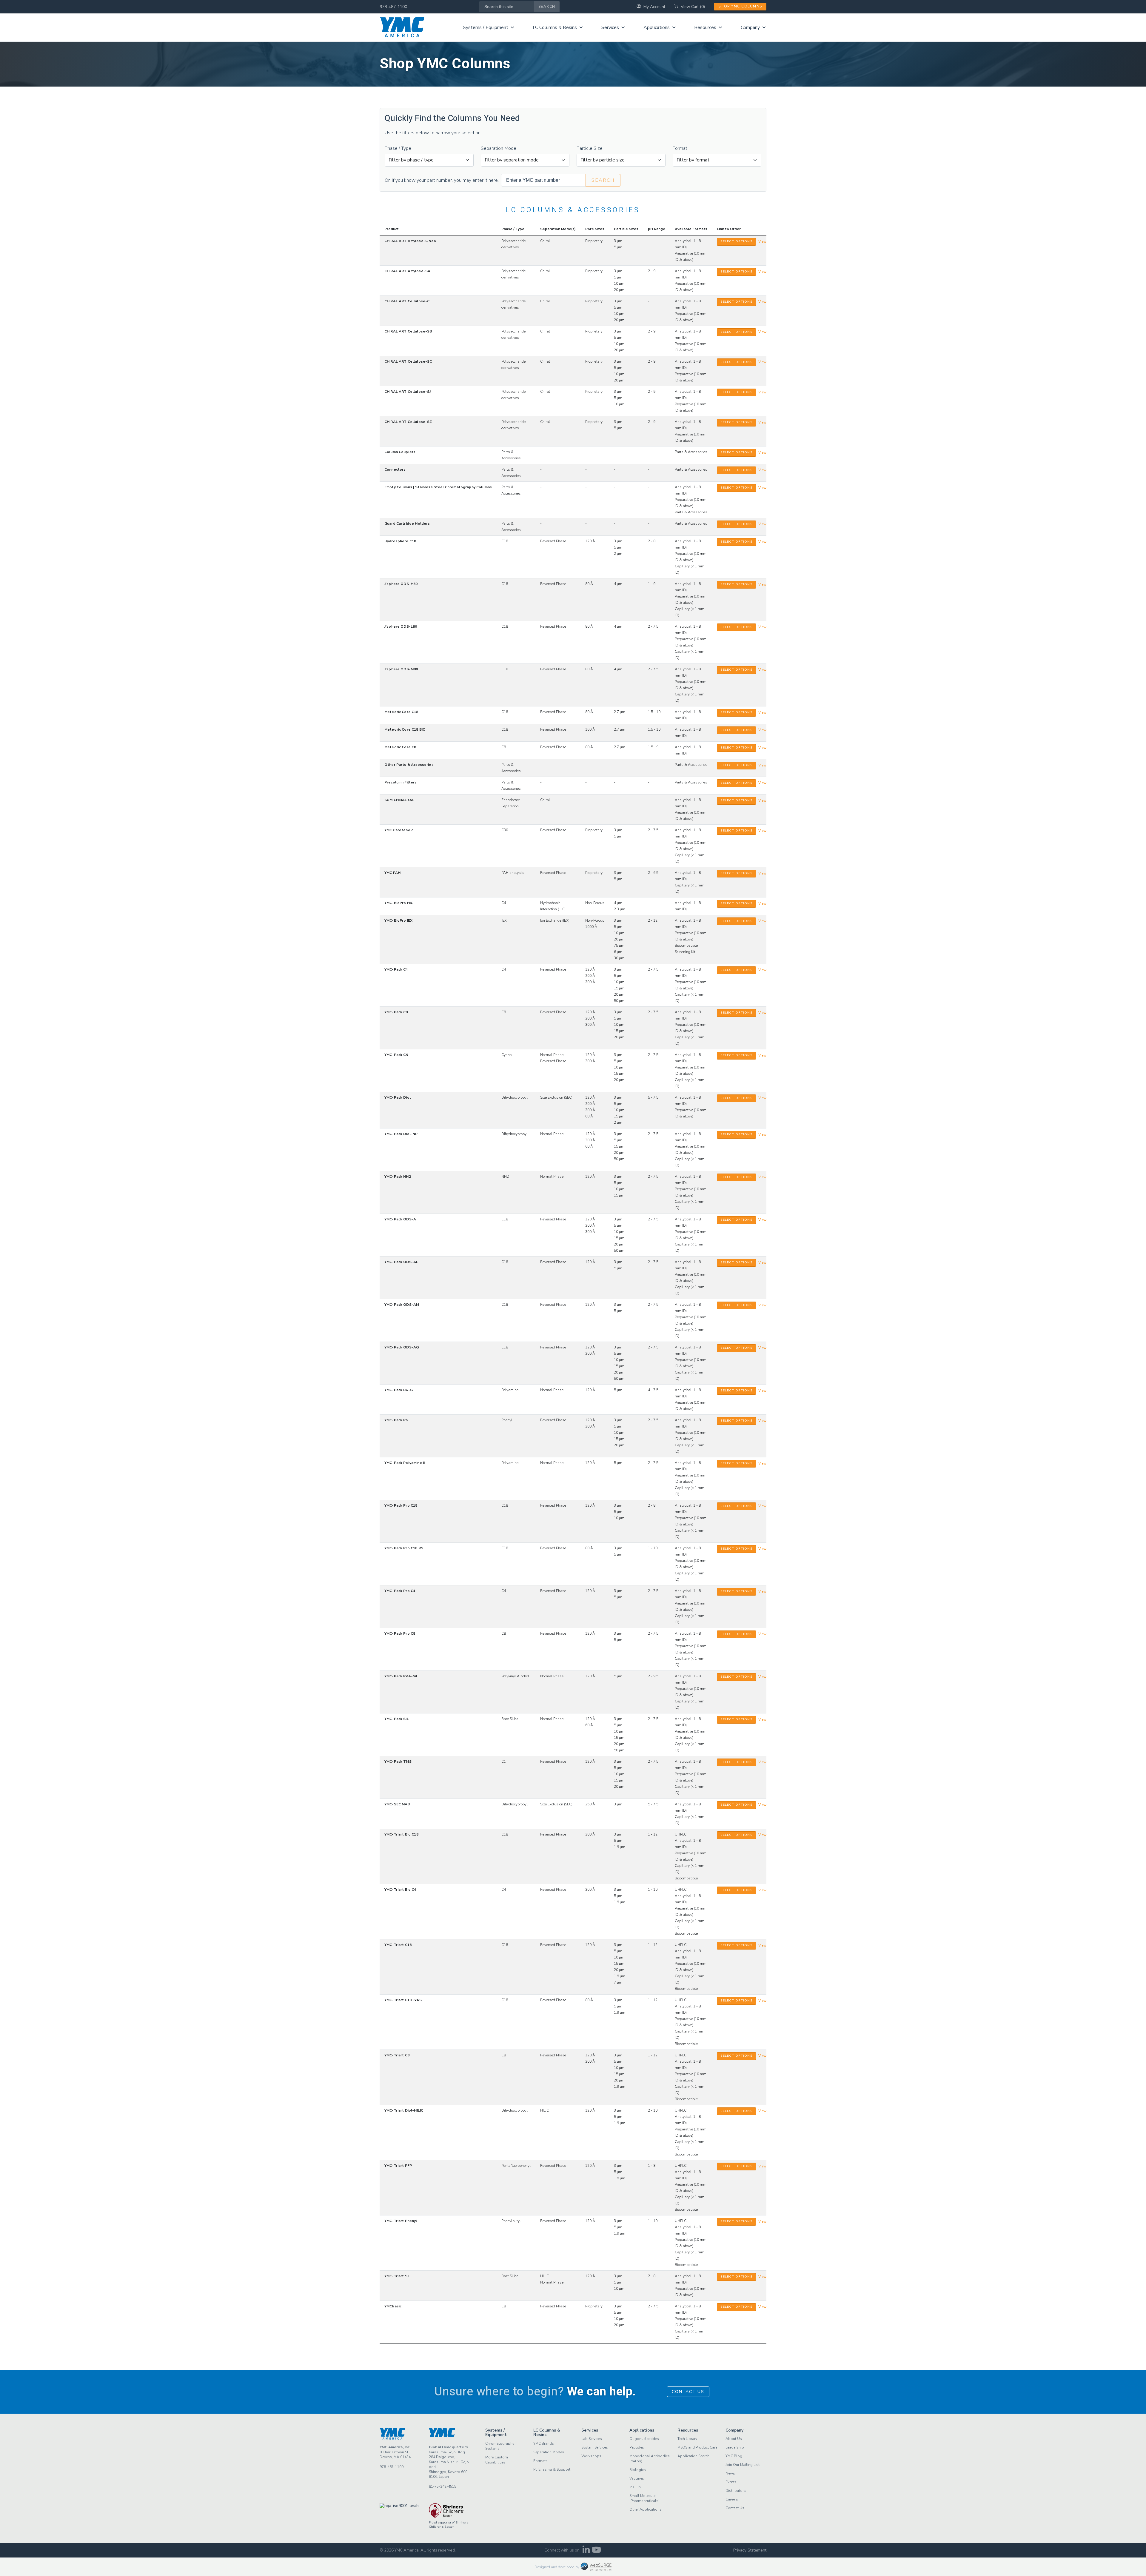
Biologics (638, 2470)
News (730, 2473)
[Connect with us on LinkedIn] (586, 2551)
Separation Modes (549, 2452)
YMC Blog (734, 2456)
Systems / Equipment (486, 27)
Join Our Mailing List (743, 2465)
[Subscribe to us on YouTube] (596, 2551)
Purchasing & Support (552, 2469)
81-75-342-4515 (443, 2486)
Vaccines (637, 2478)
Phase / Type (398, 148)
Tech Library (687, 2439)
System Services (595, 2447)
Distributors (736, 2491)
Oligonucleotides (644, 2439)
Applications (657, 27)
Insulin (635, 2487)
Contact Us (688, 2392)
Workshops (591, 2456)
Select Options (736, 241)
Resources (705, 27)
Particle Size (590, 148)
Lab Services (592, 2439)
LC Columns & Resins (555, 27)
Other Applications (646, 2509)
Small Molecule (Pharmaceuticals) (644, 2498)
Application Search (693, 2456)
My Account (654, 7)
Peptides (637, 2447)
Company (750, 27)
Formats (540, 2461)
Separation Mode (499, 148)
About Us (734, 2439)
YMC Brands (544, 2443)
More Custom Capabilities (497, 2460)
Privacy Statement (750, 2550)
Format (680, 148)
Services (610, 27)
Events (731, 2482)
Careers (732, 2499)
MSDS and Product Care (697, 2447)
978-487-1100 (393, 7)
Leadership (735, 2447)
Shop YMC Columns (740, 6)
